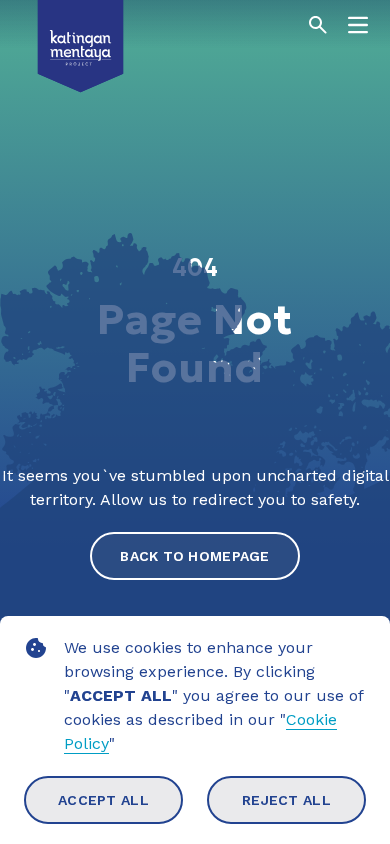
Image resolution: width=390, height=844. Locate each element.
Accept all (103, 800)
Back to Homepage (194, 556)
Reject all (286, 800)
